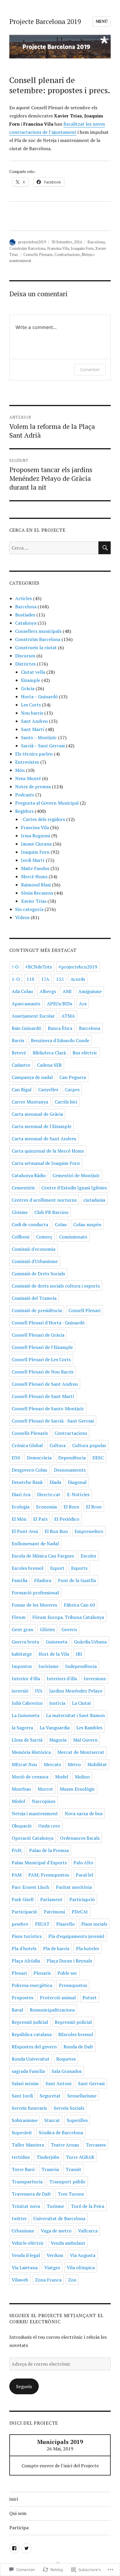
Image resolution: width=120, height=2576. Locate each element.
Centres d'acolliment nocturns (44, 1200)
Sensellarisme (82, 2096)
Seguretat (50, 2096)
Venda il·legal (26, 2255)
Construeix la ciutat (36, 647)
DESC (98, 1458)
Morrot (45, 1789)
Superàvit (22, 2132)
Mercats (52, 1764)
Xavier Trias (34, 901)
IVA (39, 1691)
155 (60, 979)
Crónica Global (27, 1445)
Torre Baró (23, 2169)
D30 (16, 1458)
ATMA (68, 1016)
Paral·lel (84, 1875)
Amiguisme (90, 991)
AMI (67, 991)
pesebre (20, 1924)
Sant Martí (33, 729)
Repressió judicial (30, 2022)
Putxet (90, 1998)
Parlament (51, 1899)
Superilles (77, 2120)
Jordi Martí (33, 860)
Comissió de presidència (37, 1310)
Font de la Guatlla (77, 1580)
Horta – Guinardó (39, 697)
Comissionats (73, 1237)
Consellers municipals (38, 631)
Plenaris (42, 1973)
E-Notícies (78, 1494)
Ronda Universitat (31, 2059)
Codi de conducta (30, 1224)
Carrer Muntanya (30, 1102)
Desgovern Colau (29, 1470)
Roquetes (66, 2059)
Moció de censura (30, 1777)
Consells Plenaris (38, 254)
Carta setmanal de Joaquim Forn (46, 1163)
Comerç (44, 1237)
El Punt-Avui (25, 1531)
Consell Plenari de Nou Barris (43, 1372)
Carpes (72, 1089)
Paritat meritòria (74, 1887)
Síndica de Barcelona (61, 2132)
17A (45, 979)
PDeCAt (80, 1912)
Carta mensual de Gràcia (37, 1114)
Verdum (55, 2255)
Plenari (19, 1973)
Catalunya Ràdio (29, 1175)
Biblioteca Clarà (49, 1053)
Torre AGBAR (80, 2157)
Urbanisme (23, 2231)
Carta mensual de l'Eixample (42, 1126)
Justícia (57, 1703)
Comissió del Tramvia (34, 1298)
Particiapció (82, 1899)
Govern (69, 1629)
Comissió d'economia (33, 1249)
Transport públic (67, 2182)
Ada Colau (22, 991)
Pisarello (65, 1924)
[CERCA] (105, 548)
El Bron (94, 1507)
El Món (19, 1519)
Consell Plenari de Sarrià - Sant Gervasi (53, 1421)
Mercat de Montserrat (81, 1752)
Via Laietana (25, 2267)
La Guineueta (25, 1715)
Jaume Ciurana (36, 844)
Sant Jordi (22, 2096)
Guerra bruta (25, 1642)
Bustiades (25, 615)
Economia (46, 1507)
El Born (71, 1507)
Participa (19, 2528)
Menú (102, 21)
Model (62, 1777)
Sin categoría (29, 909)
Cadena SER (49, 1065)
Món (20, 770)
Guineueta (57, 1642)
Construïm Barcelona (27, 248)
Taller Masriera (28, 2145)
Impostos (22, 1666)
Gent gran (22, 1629)
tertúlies (21, 2157)
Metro (74, 1764)
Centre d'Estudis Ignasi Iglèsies (74, 1188)
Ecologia (21, 1507)
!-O (15, 967)
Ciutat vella (33, 672)
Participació (24, 1912)
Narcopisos (44, 1801)
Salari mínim (25, 2083)
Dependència (72, 1458)
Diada (55, 1482)
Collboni (21, 1237)
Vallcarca (88, 2231)
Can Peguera (73, 1077)
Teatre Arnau (65, 2145)
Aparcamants (26, 1004)
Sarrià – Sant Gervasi (43, 746)
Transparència (27, 2182)
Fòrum (19, 1617)
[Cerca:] (54, 548)
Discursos (25, 656)
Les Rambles (89, 1728)
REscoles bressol (76, 2034)
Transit (73, 2169)
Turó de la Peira (88, 2206)
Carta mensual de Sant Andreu (44, 1139)
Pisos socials (94, 1924)
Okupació (22, 1826)
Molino (82, 1777)
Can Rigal (22, 1089)
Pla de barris (56, 1948)
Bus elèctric (85, 1053)
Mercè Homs (34, 876)
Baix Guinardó (26, 1028)
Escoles (88, 1556)
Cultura (58, 1445)
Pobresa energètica (32, 1985)
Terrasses (96, 2145)
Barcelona (96, 242)
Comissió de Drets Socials (38, 1274)
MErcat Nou (24, 1764)
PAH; (17, 1850)
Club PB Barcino (51, 1212)
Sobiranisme (25, 2120)
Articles (23, 598)
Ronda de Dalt (78, 2047)
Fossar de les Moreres (34, 1605)
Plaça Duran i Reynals (69, 1961)
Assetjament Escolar (33, 1016)
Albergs (48, 991)
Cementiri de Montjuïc (76, 1175)
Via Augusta (83, 2255)
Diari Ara (21, 1494)
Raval (17, 2010)
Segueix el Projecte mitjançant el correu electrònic (56, 2318)
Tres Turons (71, 2194)
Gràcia (28, 688)
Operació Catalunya (32, 1838)
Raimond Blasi (36, 885)
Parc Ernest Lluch (30, 1887)
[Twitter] (27, 2548)
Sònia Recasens (37, 893)
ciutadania (94, 1200)
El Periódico (67, 1519)
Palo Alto (83, 1863)
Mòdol (18, 1801)
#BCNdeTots (39, 967)
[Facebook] (14, 2548)
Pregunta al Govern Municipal (47, 803)
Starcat (52, 2120)
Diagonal (77, 1482)
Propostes (22, 1998)
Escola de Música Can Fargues (43, 1556)
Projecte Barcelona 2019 (45, 21)
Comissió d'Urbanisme (35, 1261)
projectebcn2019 (32, 242)
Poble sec (67, 1973)
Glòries (47, 1629)
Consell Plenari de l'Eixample (42, 1347)
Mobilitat (97, 1764)
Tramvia (50, 2169)
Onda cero (49, 1826)
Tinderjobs (48, 2157)
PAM (17, 1875)
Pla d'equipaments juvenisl (76, 1936)
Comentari (90, 369)
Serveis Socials (69, 2108)
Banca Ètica (60, 1028)
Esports (79, 1568)
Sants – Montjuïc (39, 737)
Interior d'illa (26, 1678)
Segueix (24, 2386)
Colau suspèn (87, 1224)
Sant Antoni (58, 2083)
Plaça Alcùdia (26, 1961)
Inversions (95, 1678)
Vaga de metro (56, 2231)
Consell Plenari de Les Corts (41, 1359)
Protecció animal (58, 1998)
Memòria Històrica (31, 1752)
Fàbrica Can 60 (79, 1605)
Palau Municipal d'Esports (39, 1863)
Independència (81, 1666)
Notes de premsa (33, 787)
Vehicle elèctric (28, 2243)
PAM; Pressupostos (49, 1875)
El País (40, 1519)
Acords (78, 979)
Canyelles (48, 1089)
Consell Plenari (84, 1310)
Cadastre (21, 1065)
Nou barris (32, 713)
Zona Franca (48, 2280)
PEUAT (42, 1924)
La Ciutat (82, 1703)
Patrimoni (54, 1912)
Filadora (43, 1580)
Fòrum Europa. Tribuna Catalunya (68, 1617)
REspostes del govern (34, 2047)
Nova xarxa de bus (84, 1813)
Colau (61, 1224)
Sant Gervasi (91, 2083)
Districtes (25, 664)
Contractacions (67, 254)
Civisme (20, 1212)
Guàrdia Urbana (90, 1642)
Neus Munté (28, 778)
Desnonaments (70, 1470)
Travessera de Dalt (31, 2194)
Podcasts (25, 795)
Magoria (58, 1740)
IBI (79, 1654)
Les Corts (31, 705)
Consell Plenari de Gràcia (38, 1335)
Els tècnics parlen (34, 754)
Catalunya (26, 623)
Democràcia (39, 1458)
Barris (18, 1040)
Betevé (19, 1053)
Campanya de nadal (32, 1077)
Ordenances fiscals (80, 1838)
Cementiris (23, 1188)
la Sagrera (22, 1728)
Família (20, 1580)
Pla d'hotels (24, 1948)
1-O (16, 979)
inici (14, 2499)
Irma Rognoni (36, 836)
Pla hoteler (88, 1948)
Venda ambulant (68, 2243)
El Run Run (56, 1531)
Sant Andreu (34, 721)
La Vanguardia (55, 1728)
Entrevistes (27, 762)
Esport (57, 1568)
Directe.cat (49, 1494)
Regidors (24, 811)
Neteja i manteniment (35, 1813)
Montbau (21, 1789)
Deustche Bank (27, 1482)
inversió (20, 1691)
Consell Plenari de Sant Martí (43, 1396)
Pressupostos (73, 1985)
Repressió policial (73, 2022)
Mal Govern (85, 1740)
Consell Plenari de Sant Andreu (45, 1384)
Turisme (55, 2206)
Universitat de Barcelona (59, 2218)
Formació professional (35, 1593)
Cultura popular (89, 1445)
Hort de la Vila (54, 1654)
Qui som (18, 2513)
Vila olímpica (81, 2267)
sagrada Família (28, 2071)
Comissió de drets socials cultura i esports (56, 1286)
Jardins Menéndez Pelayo (76, 1691)
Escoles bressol (28, 1568)
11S (30, 979)
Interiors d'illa (62, 1678)
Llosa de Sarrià (27, 1740)
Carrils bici (66, 1102)
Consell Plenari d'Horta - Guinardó (48, 1323)
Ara (83, 1004)
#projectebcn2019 (78, 967)
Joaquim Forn (82, 248)
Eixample (31, 680)
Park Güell (23, 1899)
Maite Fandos (35, 868)
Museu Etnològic (77, 1789)
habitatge (22, 1654)
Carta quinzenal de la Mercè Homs (48, 1151)
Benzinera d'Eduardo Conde (60, 1040)
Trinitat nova (26, 2206)
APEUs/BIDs (60, 1004)
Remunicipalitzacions (52, 2010)
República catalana (32, 2034)
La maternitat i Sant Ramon (75, 1715)
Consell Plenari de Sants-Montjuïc (48, 1409)
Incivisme (48, 1666)
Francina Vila (58, 248)
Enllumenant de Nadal (35, 1543)
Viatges (52, 2267)
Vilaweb (20, 2280)
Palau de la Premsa (49, 1850)
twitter (19, 2218)
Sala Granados (67, 2071)
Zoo (72, 2280)
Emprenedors (89, 1531)
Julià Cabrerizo (27, 1703)
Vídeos (22, 917)
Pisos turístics (27, 1936)
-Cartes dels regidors (43, 819)
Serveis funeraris (29, 2108)
